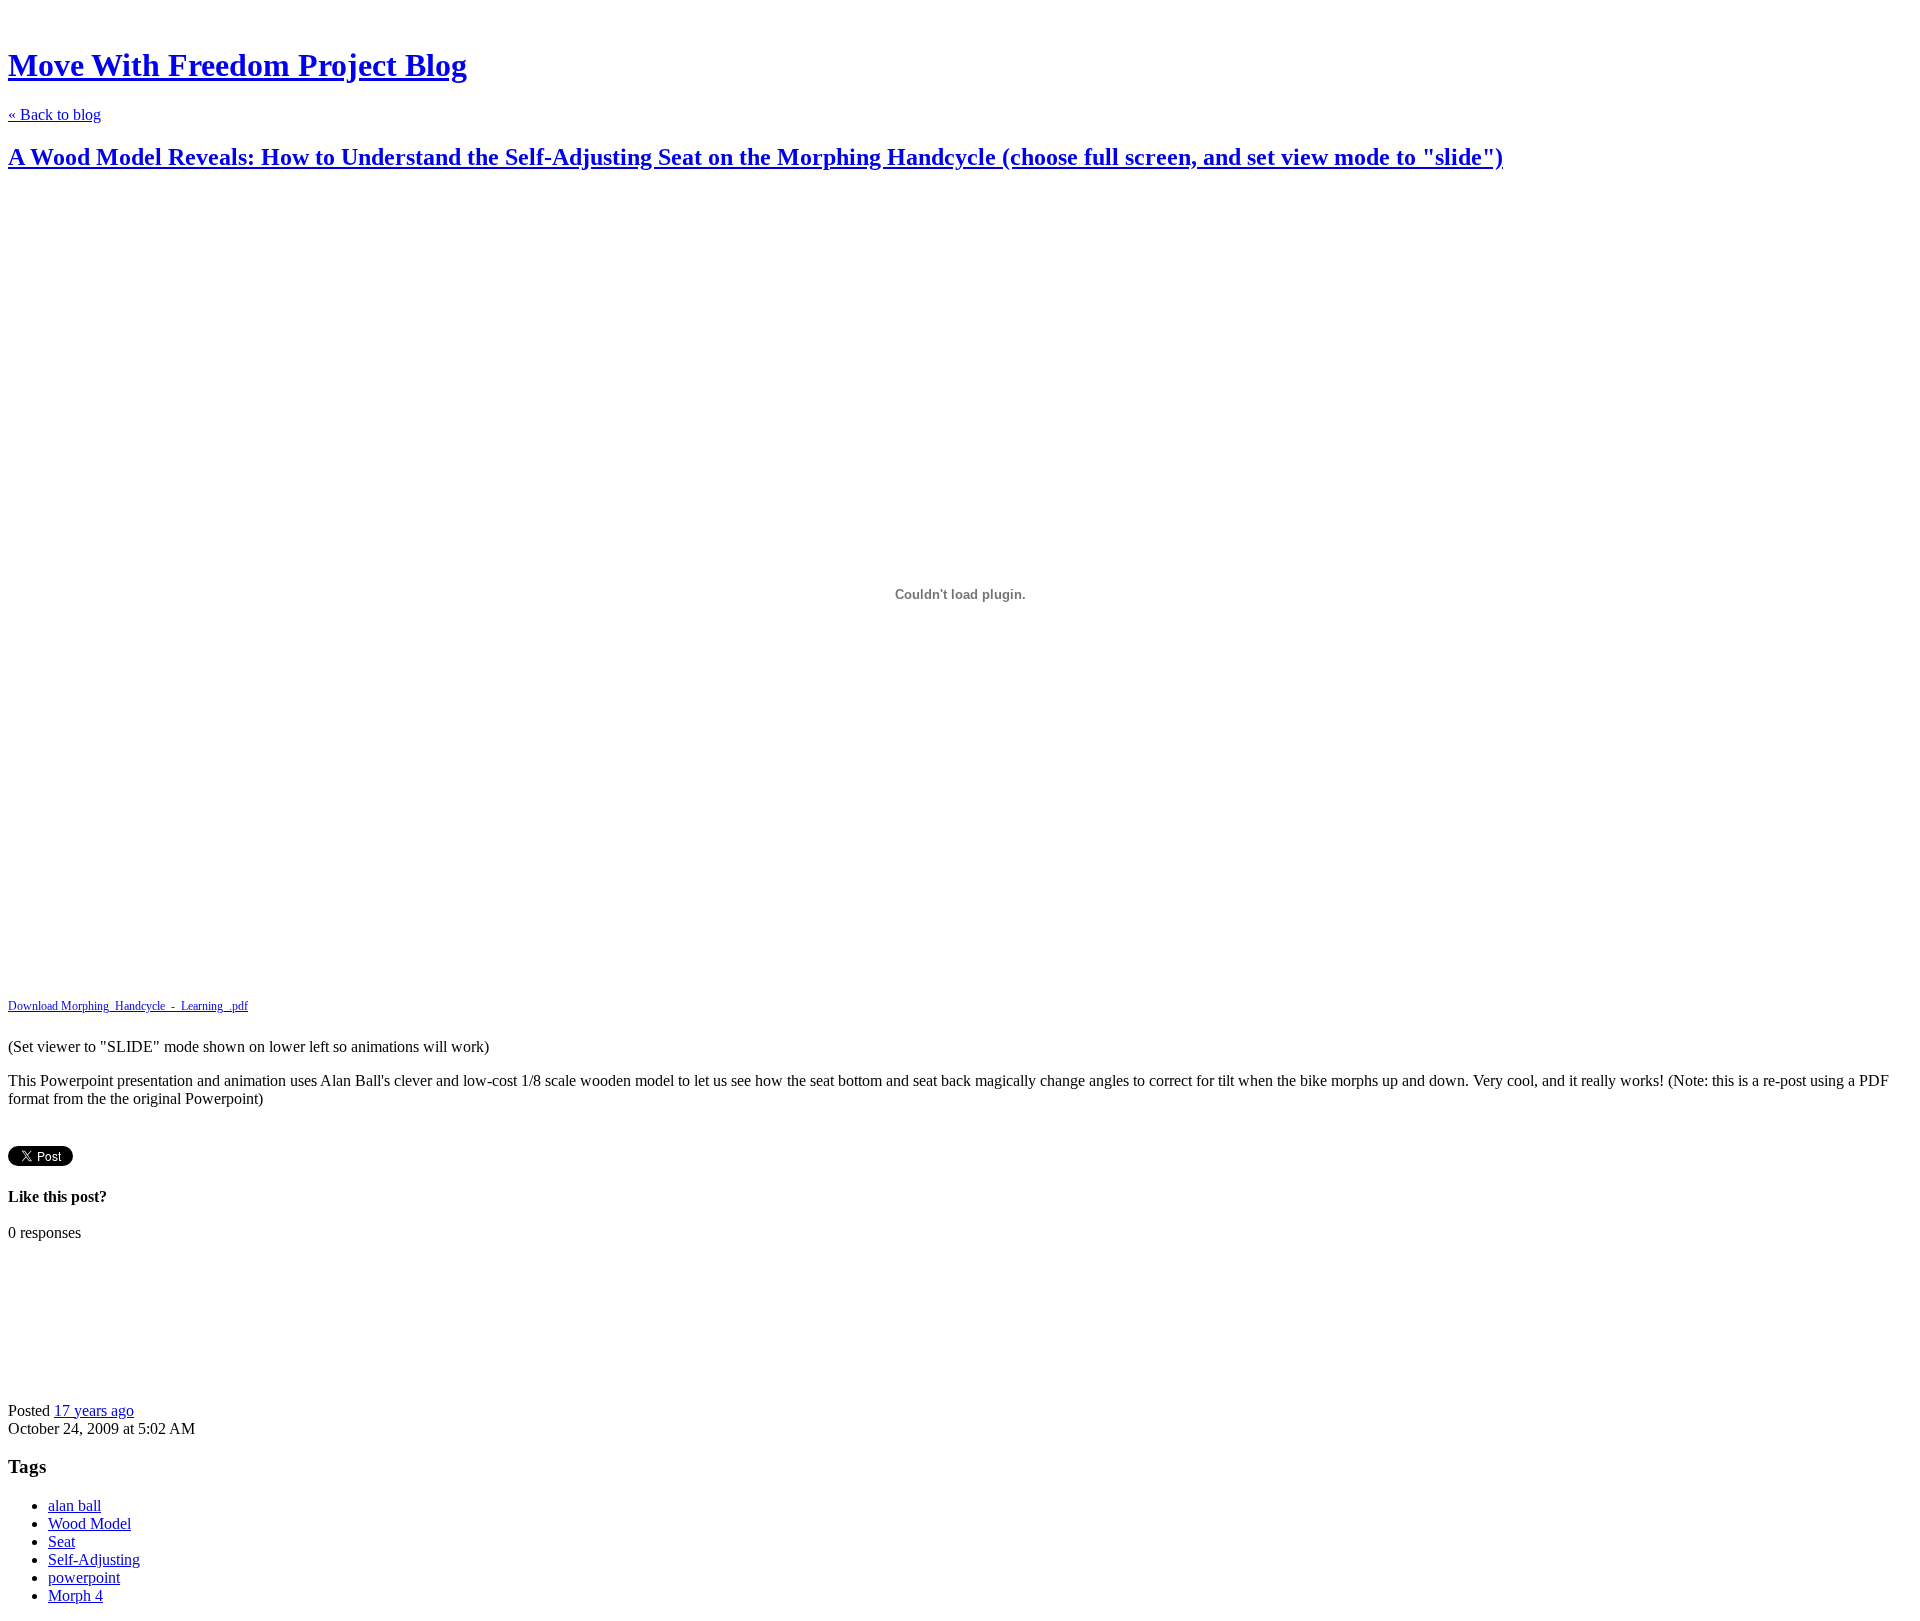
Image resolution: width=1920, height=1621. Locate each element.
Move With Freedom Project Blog (237, 65)
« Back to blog (54, 114)
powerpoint (84, 1577)
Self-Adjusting (94, 1559)
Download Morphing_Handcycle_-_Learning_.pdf (128, 1006)
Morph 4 (75, 1595)
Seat (61, 1541)
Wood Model (89, 1523)
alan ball (74, 1505)
